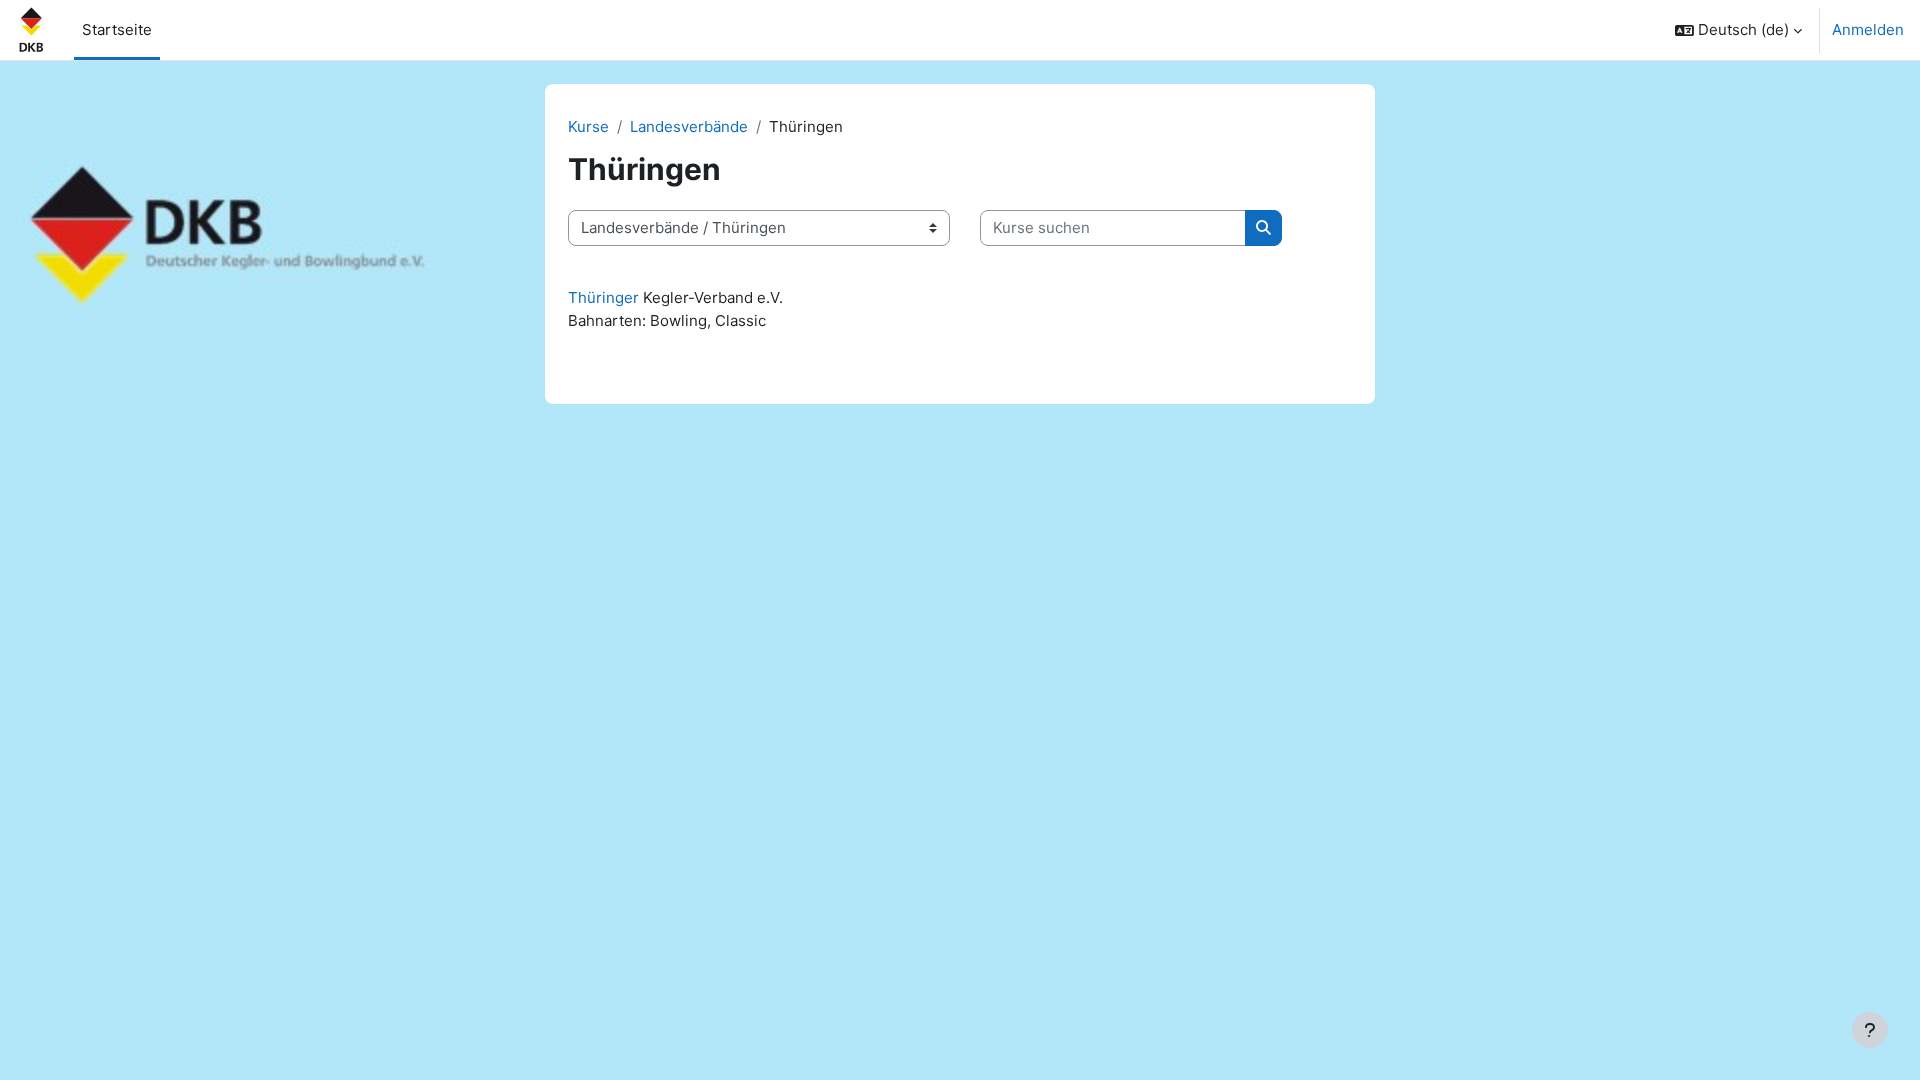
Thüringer (603, 297)
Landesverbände (689, 126)
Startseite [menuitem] (117, 29)
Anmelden (1868, 29)
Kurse (588, 126)
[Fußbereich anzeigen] (1870, 1030)
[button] (1738, 30)
